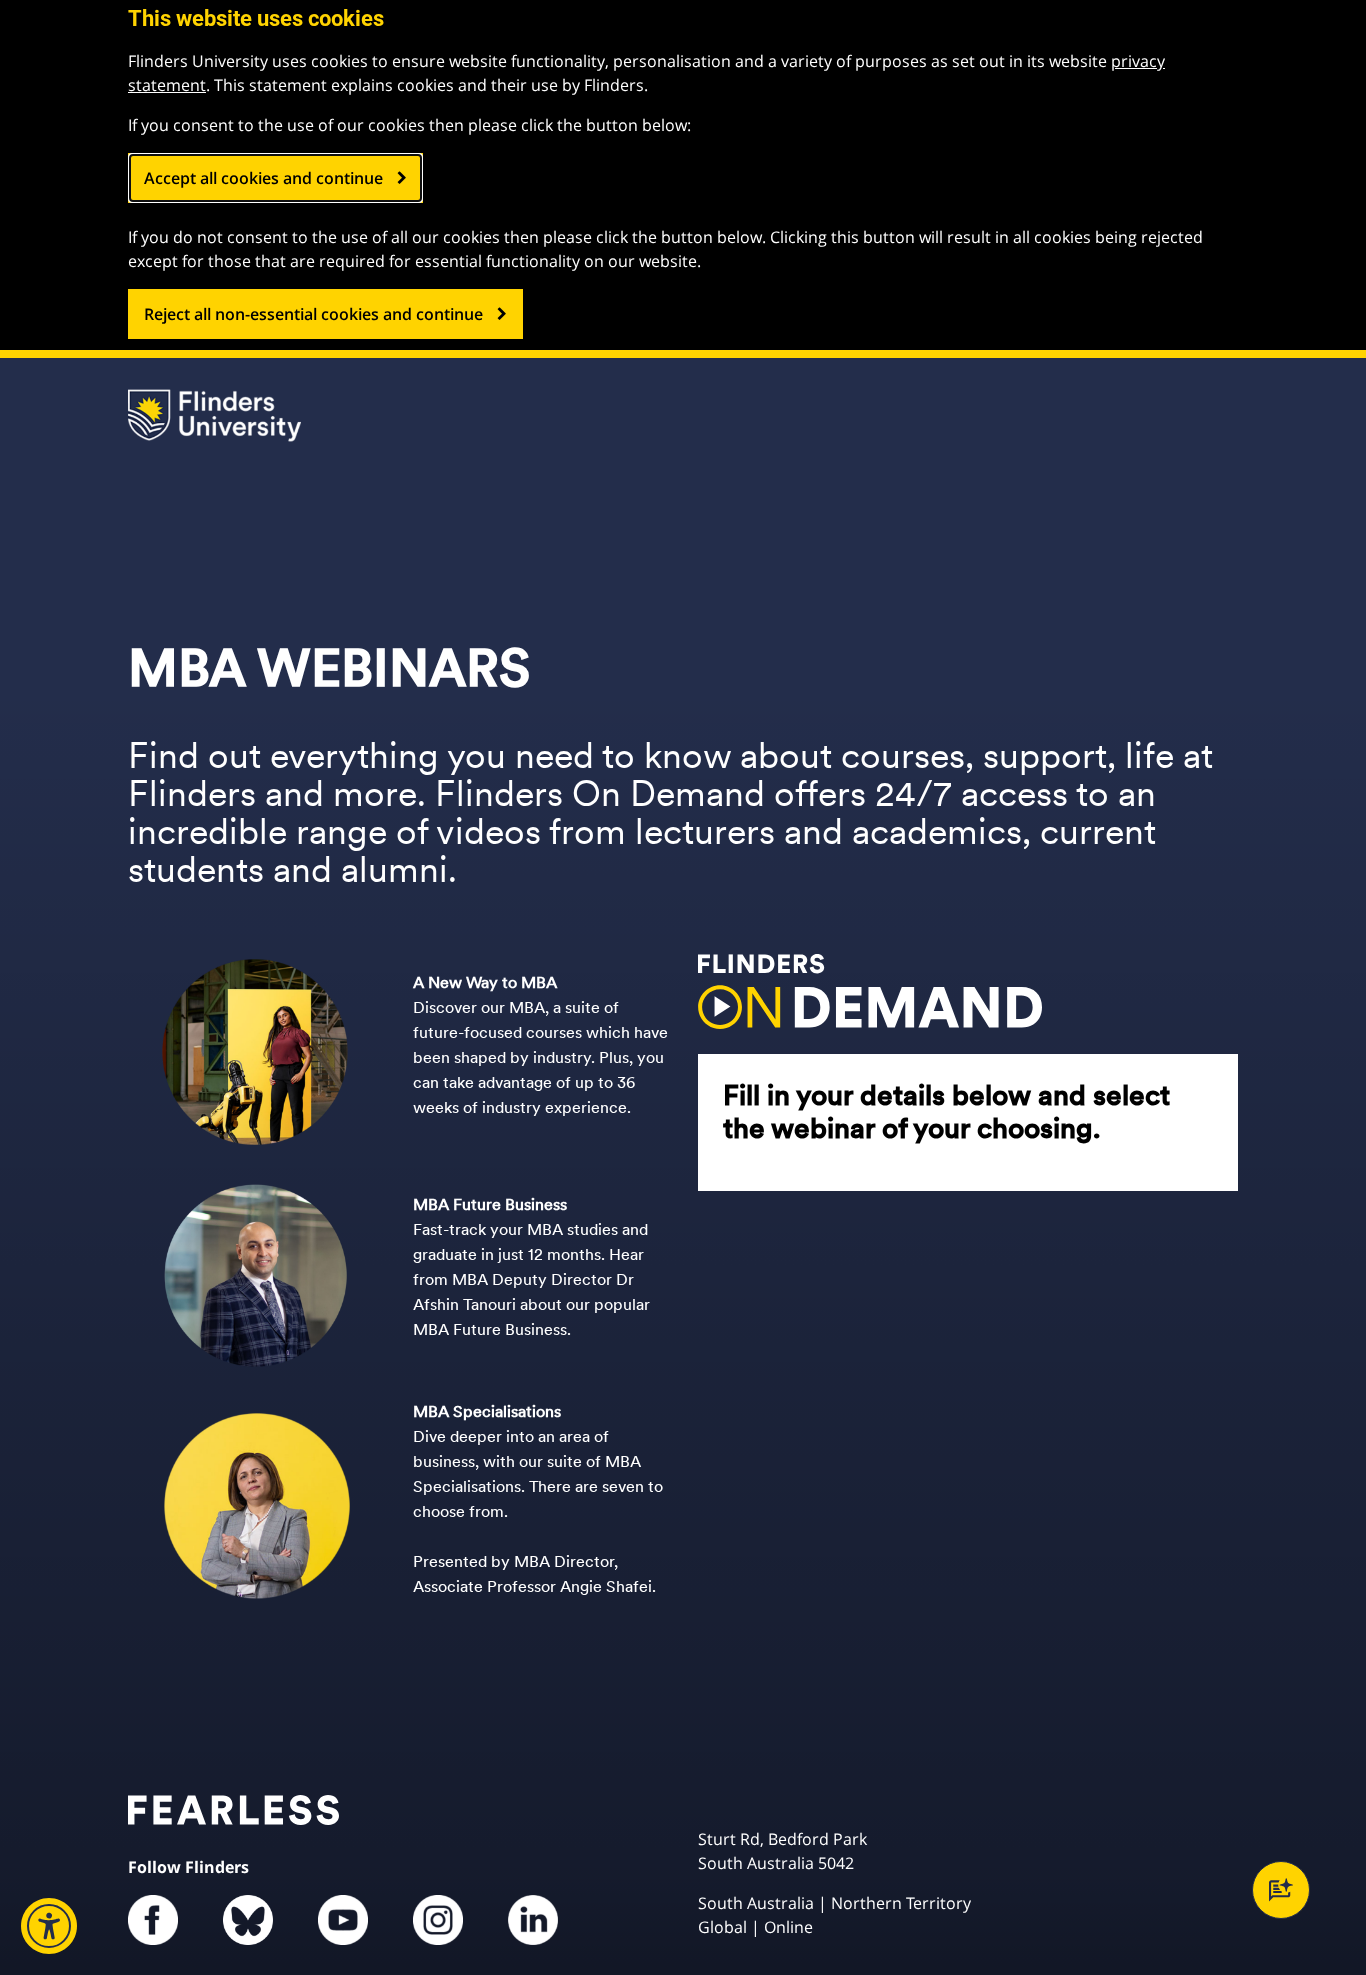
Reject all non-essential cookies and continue (313, 314)
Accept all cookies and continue (263, 178)
